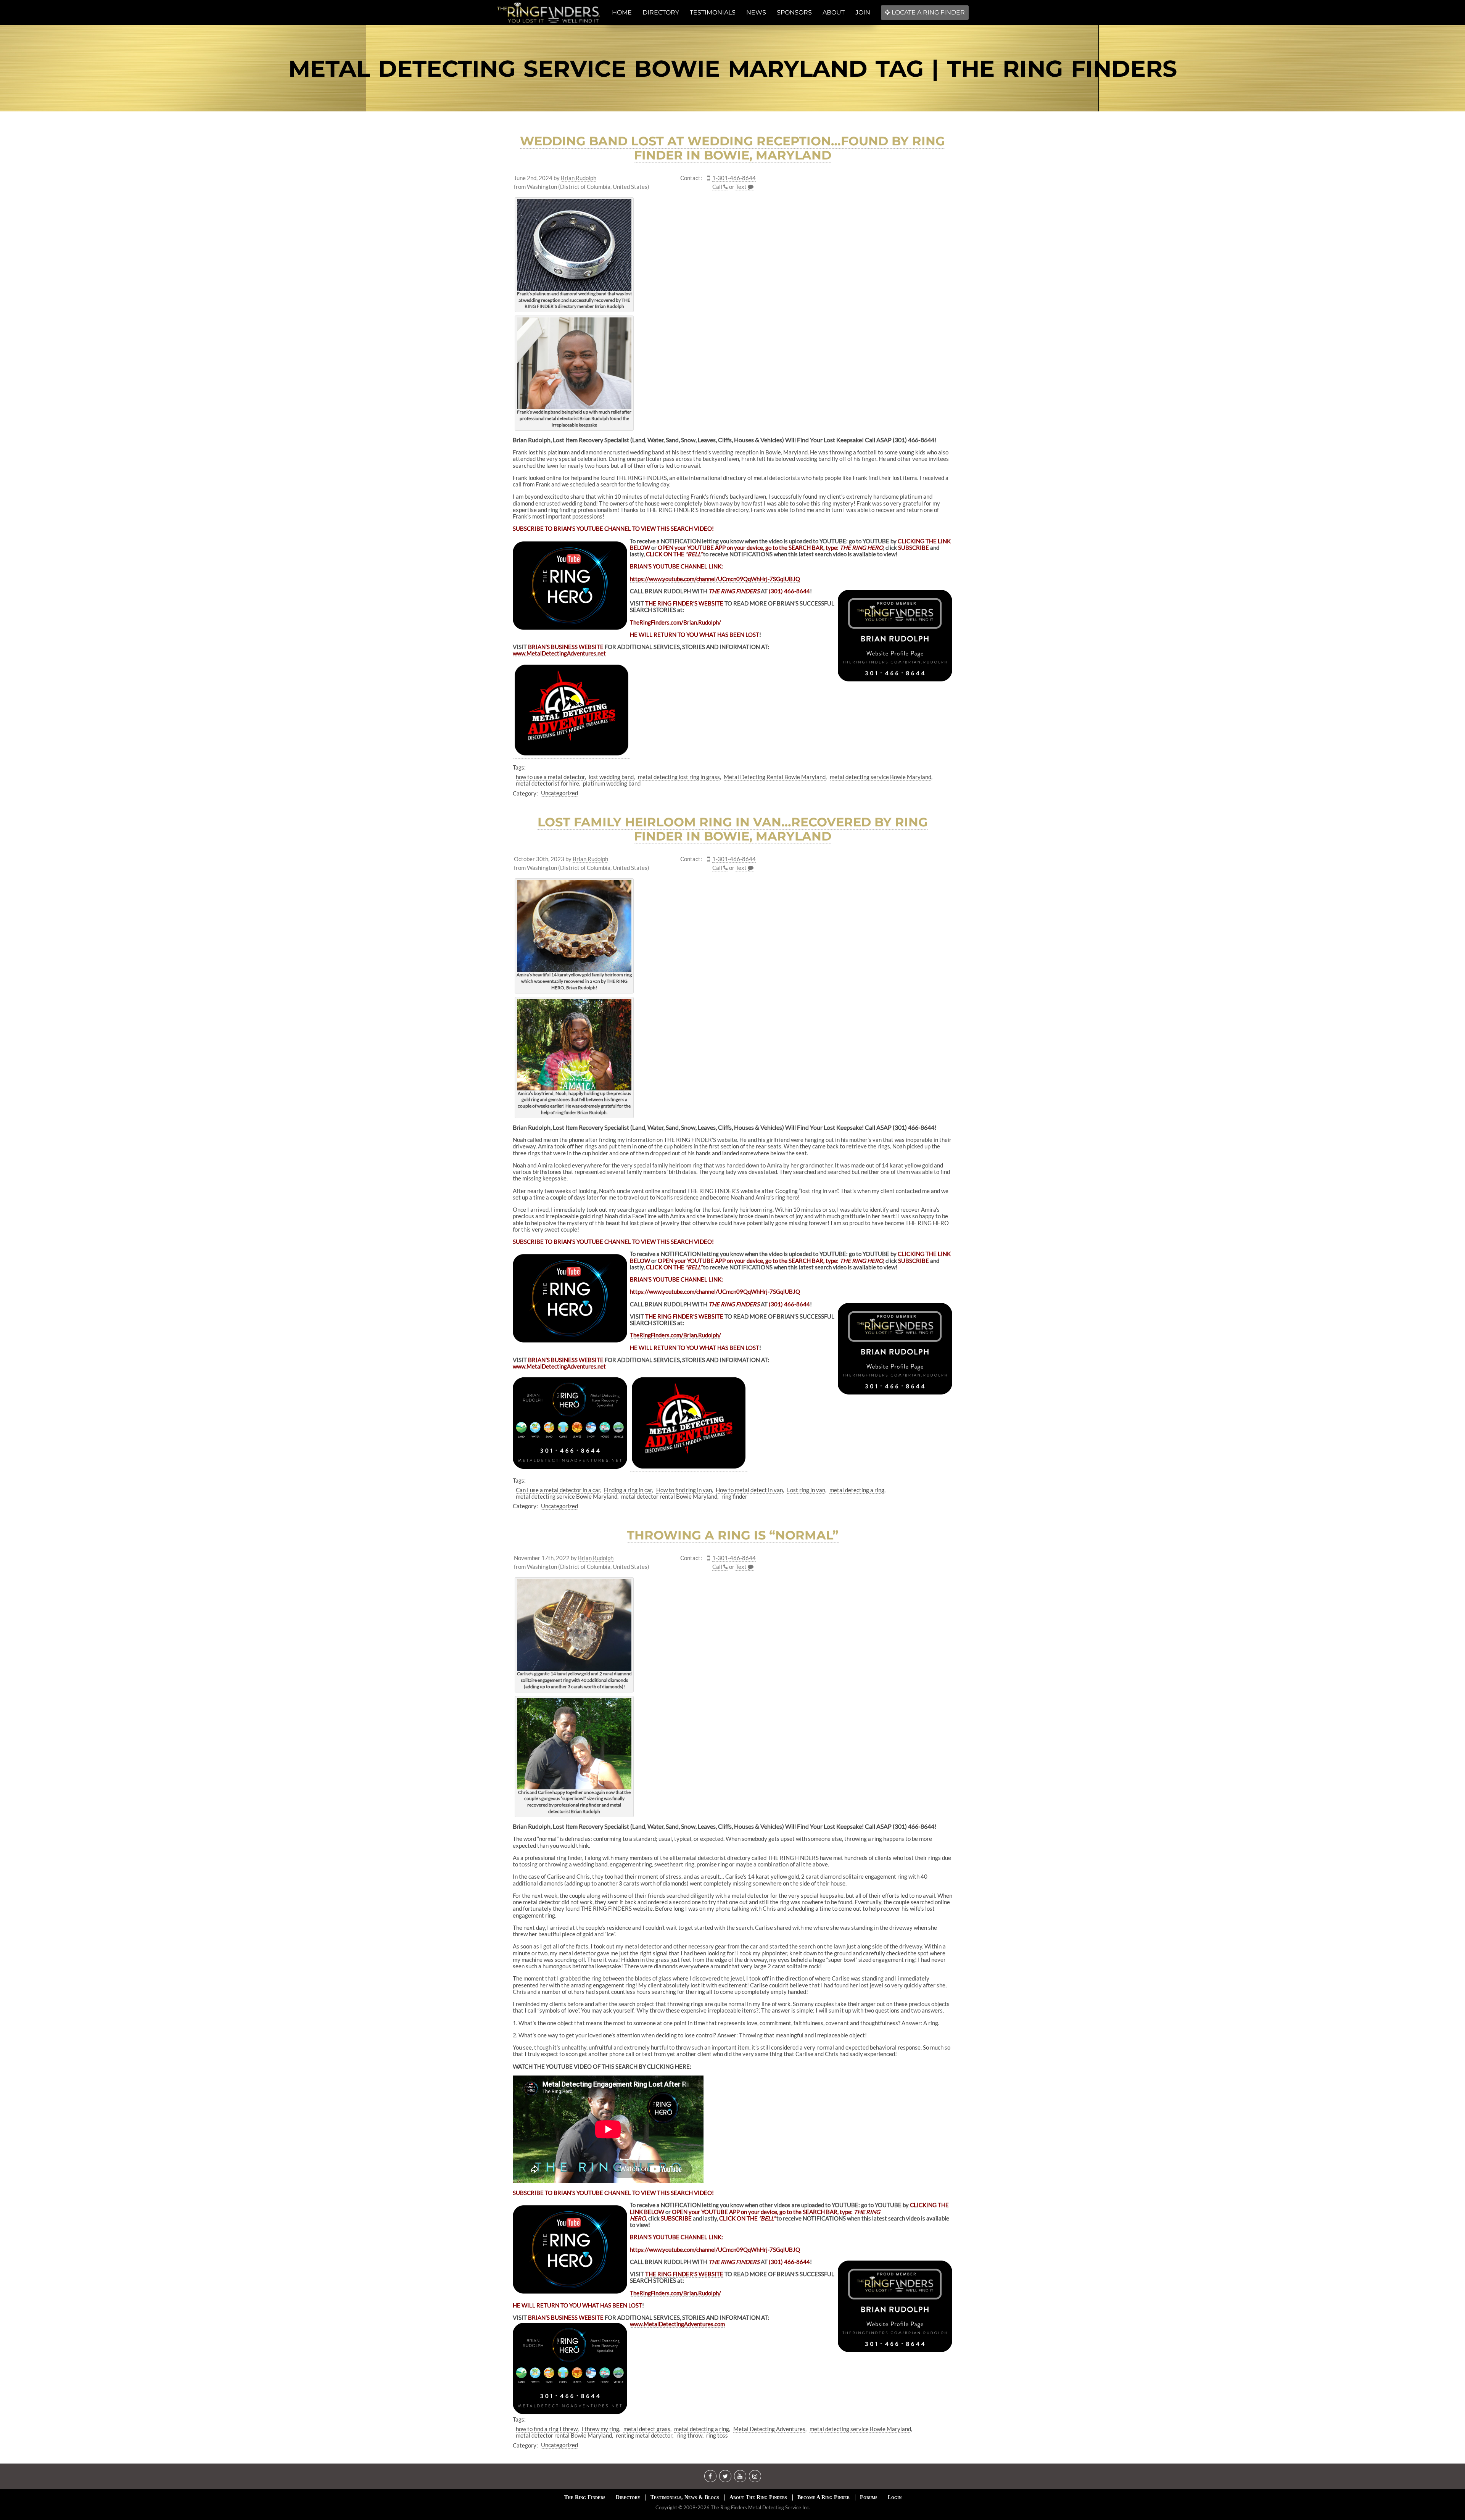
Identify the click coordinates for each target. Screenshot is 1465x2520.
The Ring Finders (585, 2497)
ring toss (717, 2435)
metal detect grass (647, 2429)
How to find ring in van (684, 1490)
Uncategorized (559, 793)
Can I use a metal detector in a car (558, 1490)
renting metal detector (644, 2435)
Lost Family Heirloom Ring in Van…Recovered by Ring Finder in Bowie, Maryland (733, 829)
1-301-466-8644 (734, 178)
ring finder (734, 1496)
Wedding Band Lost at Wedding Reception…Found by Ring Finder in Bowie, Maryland (732, 148)
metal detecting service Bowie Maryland (881, 777)
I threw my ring (600, 2429)
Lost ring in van (806, 1490)
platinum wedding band (612, 783)
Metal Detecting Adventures (769, 2429)
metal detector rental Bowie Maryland (669, 1496)
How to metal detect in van (749, 1490)
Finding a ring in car (628, 1490)
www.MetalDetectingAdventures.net (559, 1366)
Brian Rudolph (579, 178)
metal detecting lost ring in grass (679, 777)
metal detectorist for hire (547, 783)
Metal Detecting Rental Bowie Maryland (775, 777)
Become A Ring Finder (823, 2497)
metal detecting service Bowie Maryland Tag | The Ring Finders (733, 68)
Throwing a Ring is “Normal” (733, 1535)
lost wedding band (611, 777)
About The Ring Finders (758, 2497)
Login (895, 2497)
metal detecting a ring (857, 1490)
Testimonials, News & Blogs (685, 2497)
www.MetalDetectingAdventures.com (677, 2324)
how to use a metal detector (550, 777)
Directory (628, 2497)
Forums (869, 2497)
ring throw (689, 2435)
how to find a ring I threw (547, 2429)
